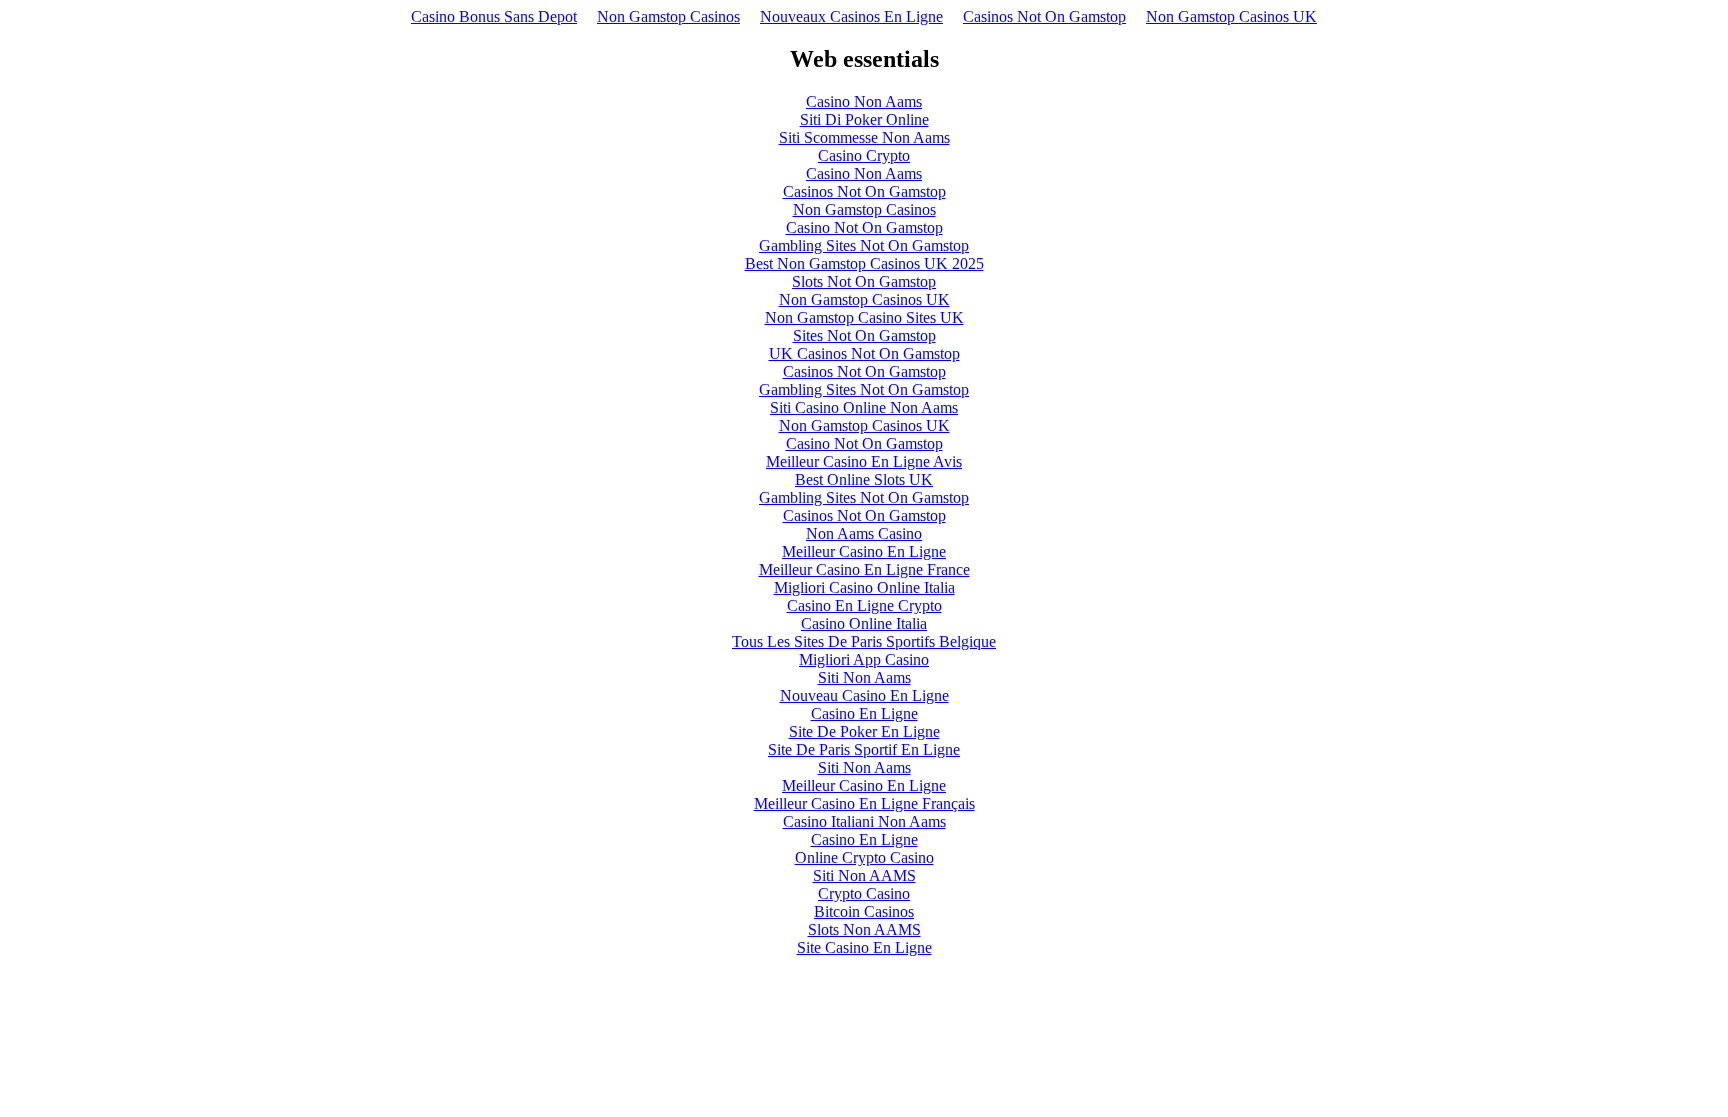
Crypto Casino (864, 893)
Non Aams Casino (864, 533)
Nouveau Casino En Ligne (864, 695)
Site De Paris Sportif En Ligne (864, 749)
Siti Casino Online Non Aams (864, 407)
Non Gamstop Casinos (668, 16)
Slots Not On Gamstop (864, 281)
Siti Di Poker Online (864, 119)
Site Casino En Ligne (864, 947)
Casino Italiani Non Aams (864, 821)
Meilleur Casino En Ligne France (864, 569)
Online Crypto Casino (864, 857)
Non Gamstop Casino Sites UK (864, 317)
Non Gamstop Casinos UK (1231, 16)
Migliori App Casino (864, 659)
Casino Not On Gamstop (864, 227)
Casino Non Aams (864, 101)
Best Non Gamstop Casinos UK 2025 (864, 263)
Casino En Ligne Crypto (864, 605)
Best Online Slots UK (864, 479)
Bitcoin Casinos (864, 911)
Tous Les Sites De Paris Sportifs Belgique (864, 641)
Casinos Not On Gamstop (1044, 16)
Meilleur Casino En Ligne (864, 551)
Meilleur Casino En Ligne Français (864, 803)
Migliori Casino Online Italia (864, 587)
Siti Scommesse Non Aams (864, 137)
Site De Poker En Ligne (864, 731)
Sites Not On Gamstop (864, 335)
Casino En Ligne (864, 713)
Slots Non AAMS (864, 929)
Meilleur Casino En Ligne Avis (864, 461)
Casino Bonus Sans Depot (494, 16)
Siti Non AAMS (864, 875)
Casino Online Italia (864, 623)
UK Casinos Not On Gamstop (864, 353)
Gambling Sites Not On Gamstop (864, 245)
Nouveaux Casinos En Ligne (851, 16)
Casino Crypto (864, 155)
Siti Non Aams (864, 677)
